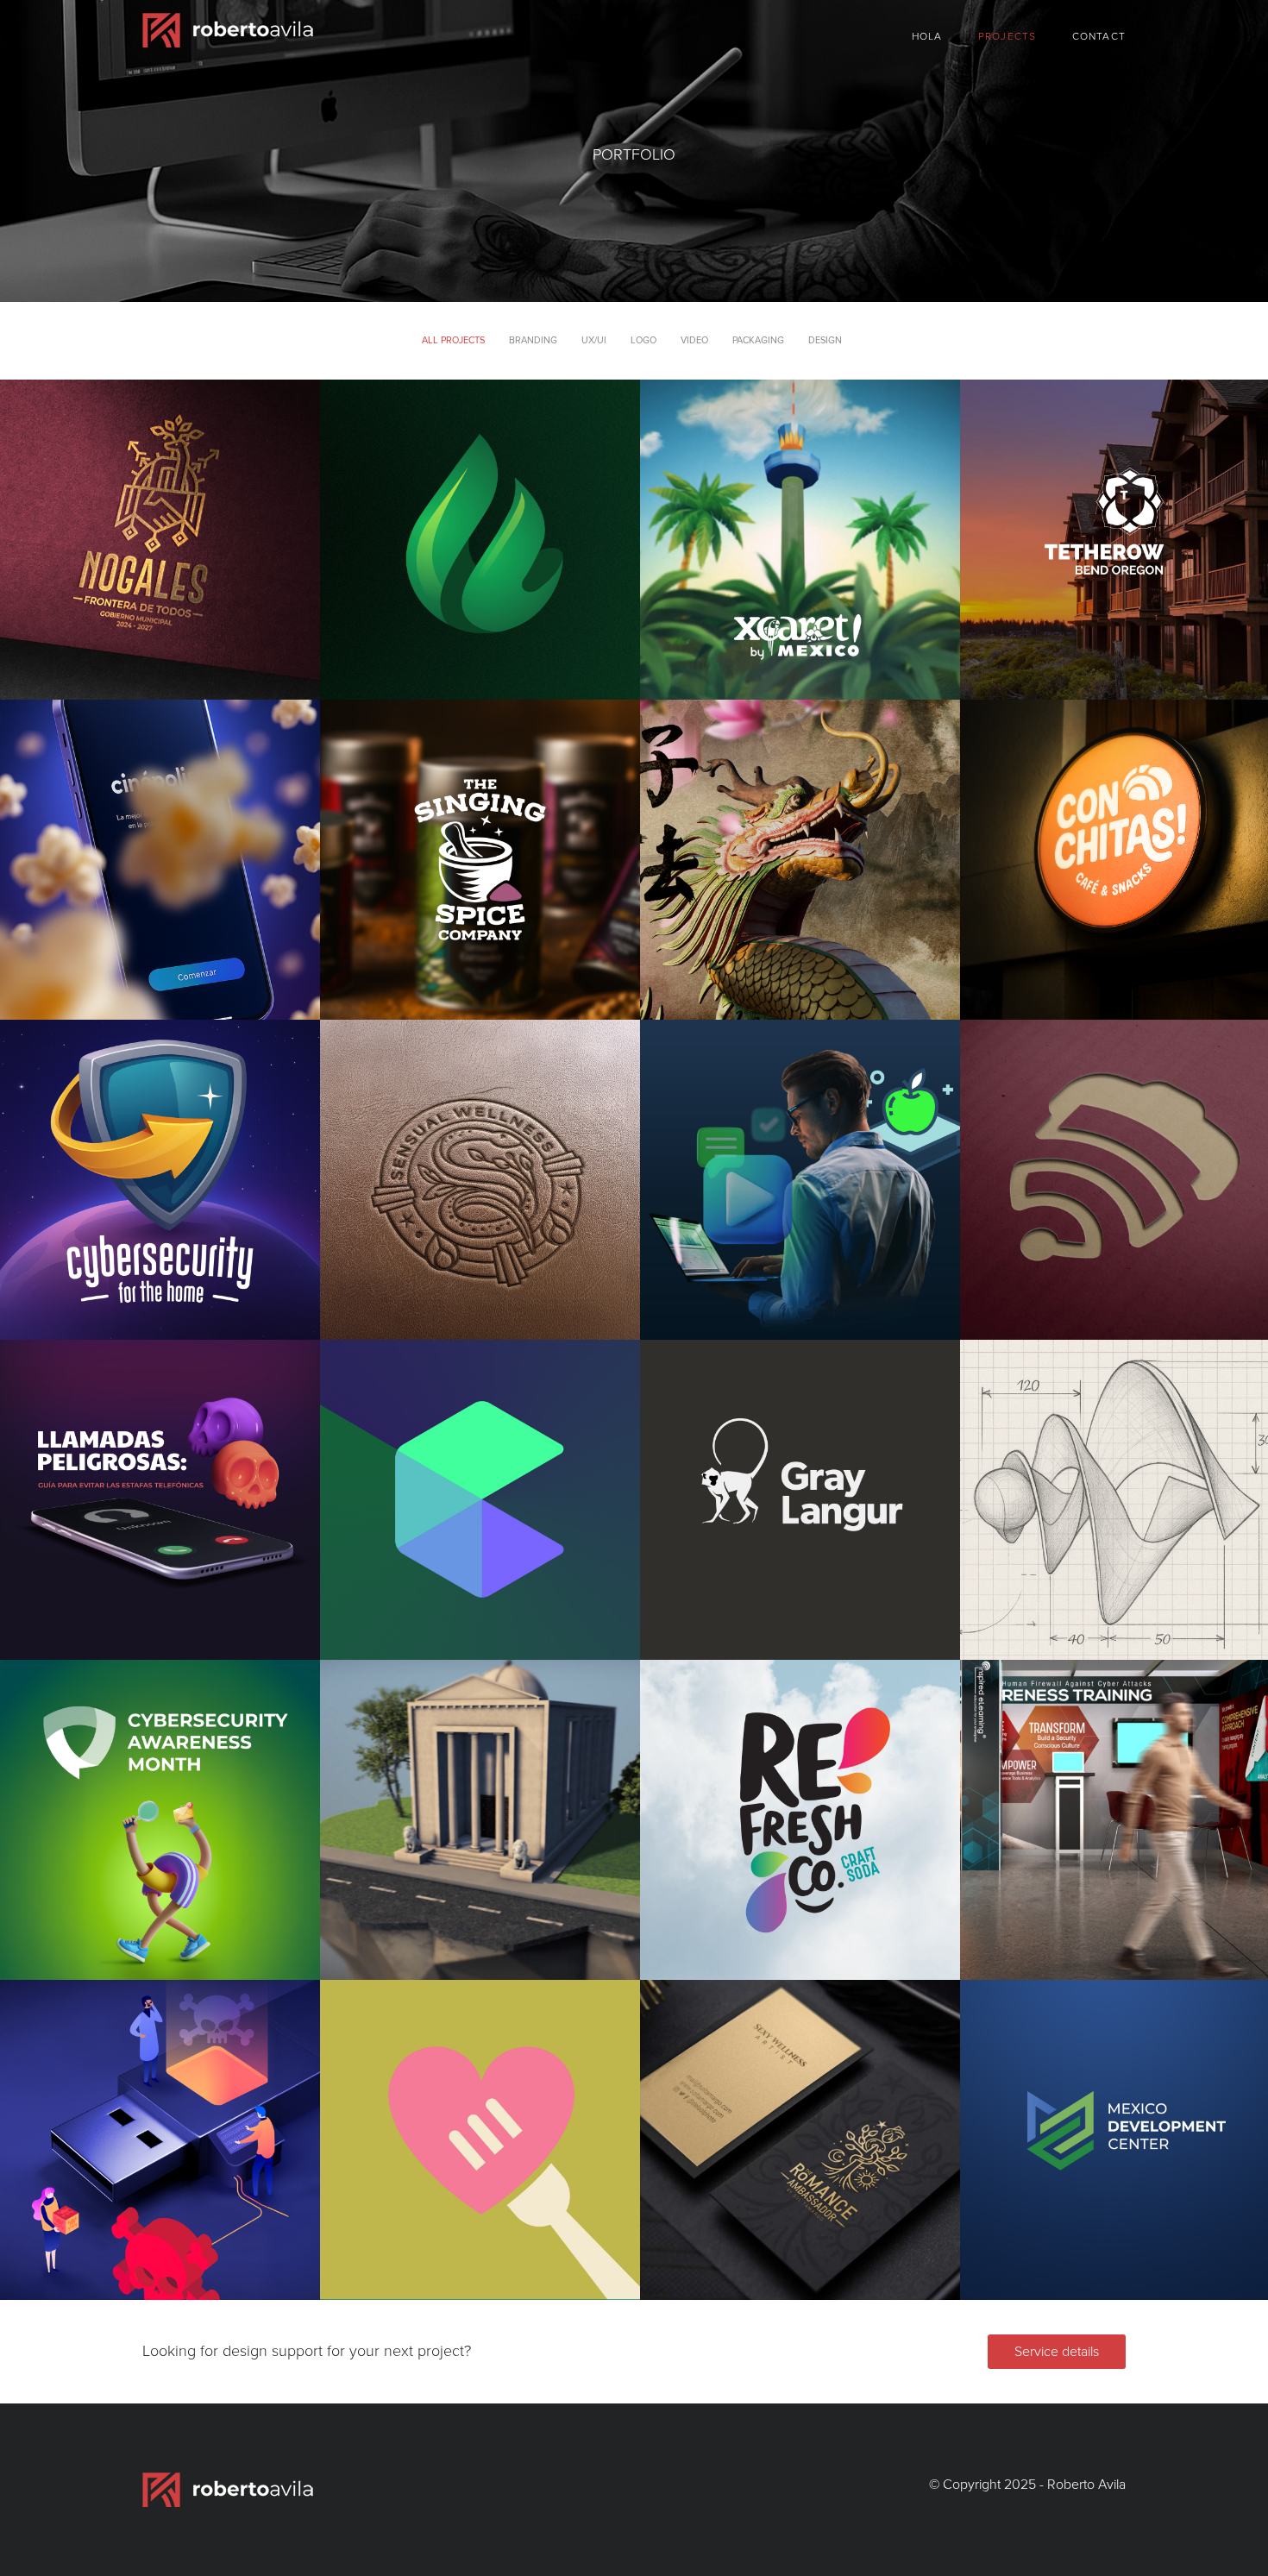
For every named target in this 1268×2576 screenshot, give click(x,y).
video (694, 340)
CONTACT (1099, 36)
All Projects (453, 340)
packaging (758, 340)
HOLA (927, 36)
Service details (1057, 2352)
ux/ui (594, 340)
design (825, 340)
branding (533, 340)
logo (643, 340)
